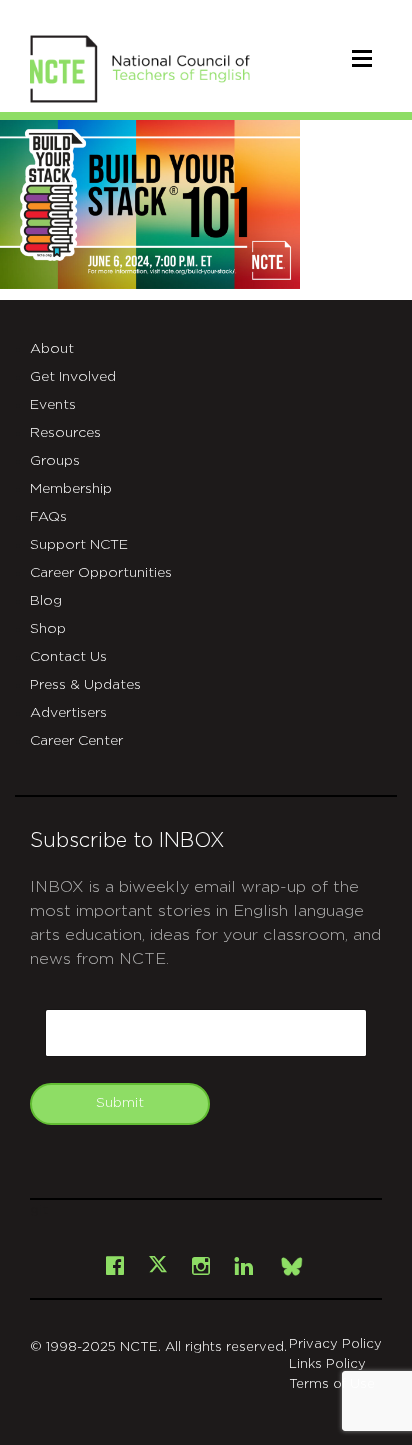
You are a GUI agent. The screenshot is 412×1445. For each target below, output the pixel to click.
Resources (65, 433)
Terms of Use (332, 1384)
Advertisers (68, 713)
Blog (46, 601)
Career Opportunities (101, 573)
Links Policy (327, 1364)
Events (53, 405)
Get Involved (73, 377)
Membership (71, 489)
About (52, 349)
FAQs (48, 517)
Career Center (76, 741)
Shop (48, 629)
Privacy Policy (335, 1344)
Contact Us (68, 657)
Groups (55, 461)
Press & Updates (85, 685)
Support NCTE (79, 545)
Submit (120, 1103)
